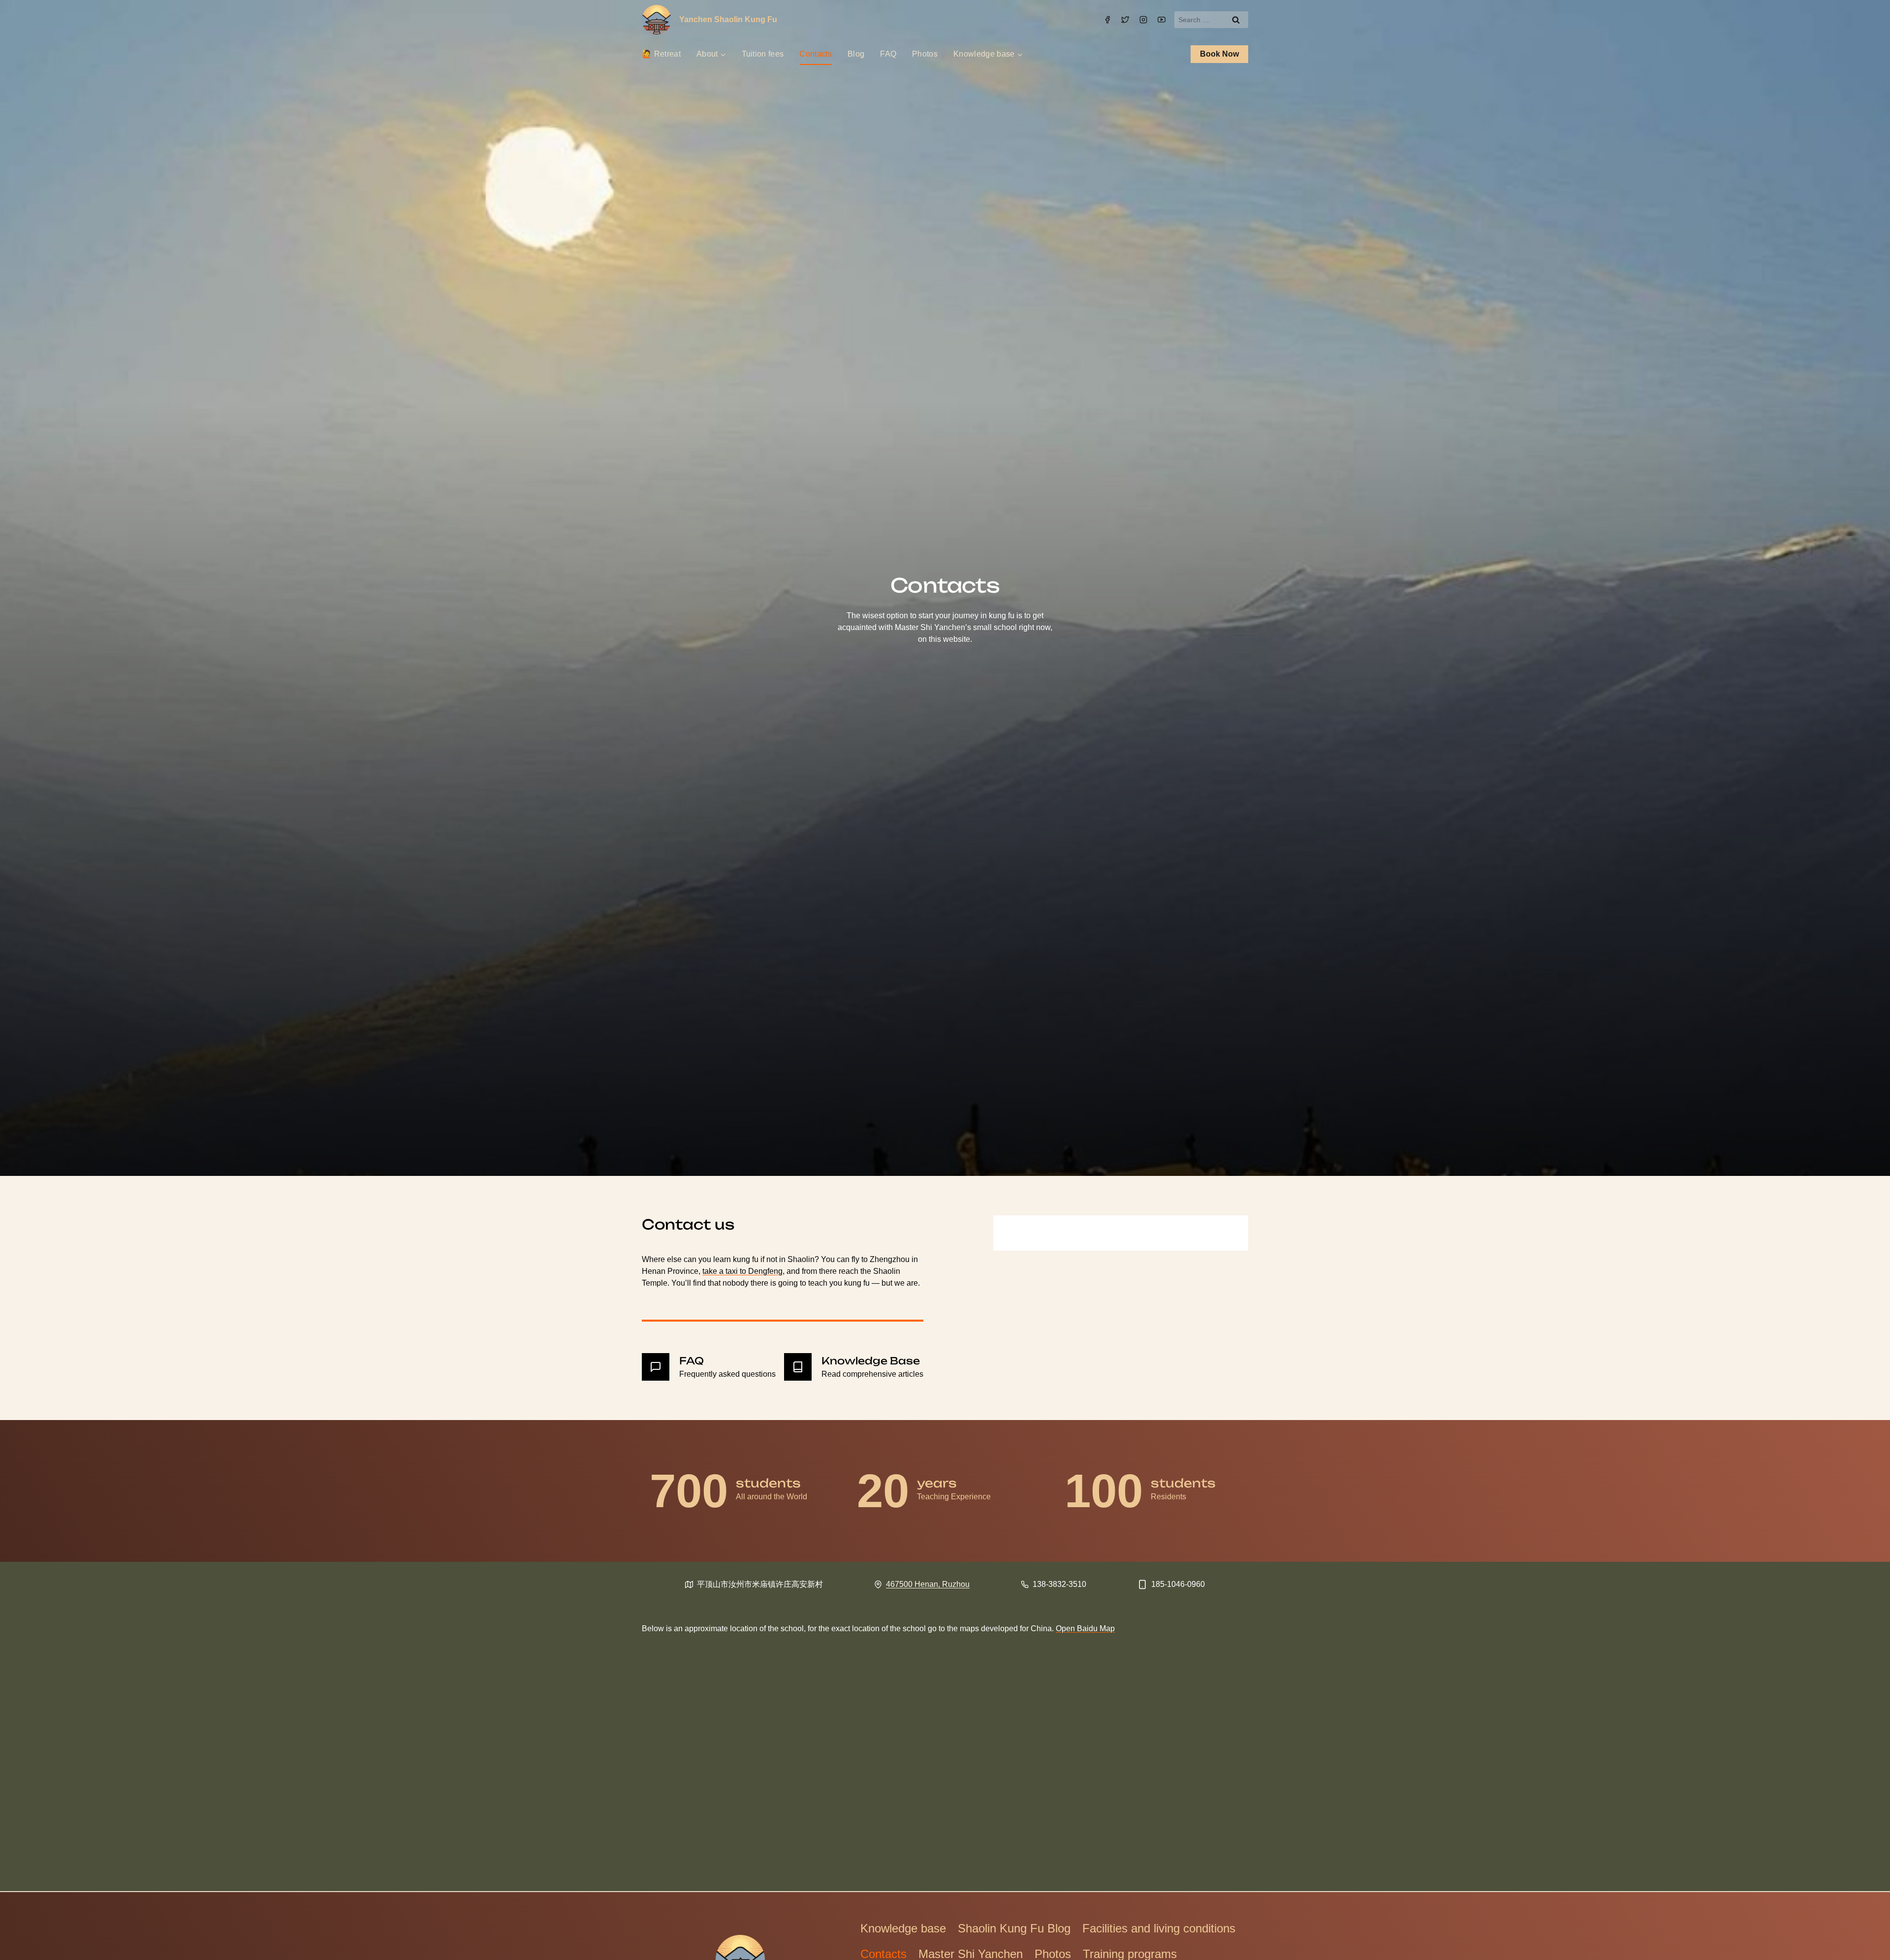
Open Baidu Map (1085, 1628)
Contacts (816, 54)
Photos (925, 54)
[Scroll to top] (1863, 1937)
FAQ (888, 54)
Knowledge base (903, 1928)
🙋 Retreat (661, 54)
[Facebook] (1107, 20)
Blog (856, 54)
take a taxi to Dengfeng (742, 1271)
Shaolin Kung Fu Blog (1014, 1928)
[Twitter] (1125, 20)
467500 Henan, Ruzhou (928, 1584)
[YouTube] (1162, 20)
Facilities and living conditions (1159, 1928)
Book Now (1219, 54)
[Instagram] (1143, 20)
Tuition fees (763, 54)
